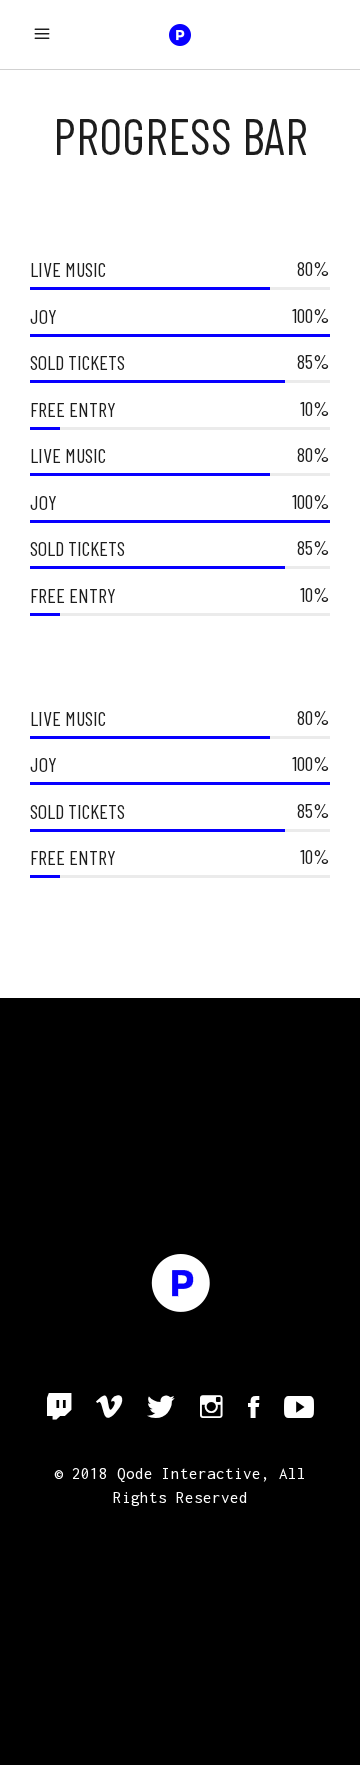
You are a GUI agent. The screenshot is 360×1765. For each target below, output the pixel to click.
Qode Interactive (189, 1473)
